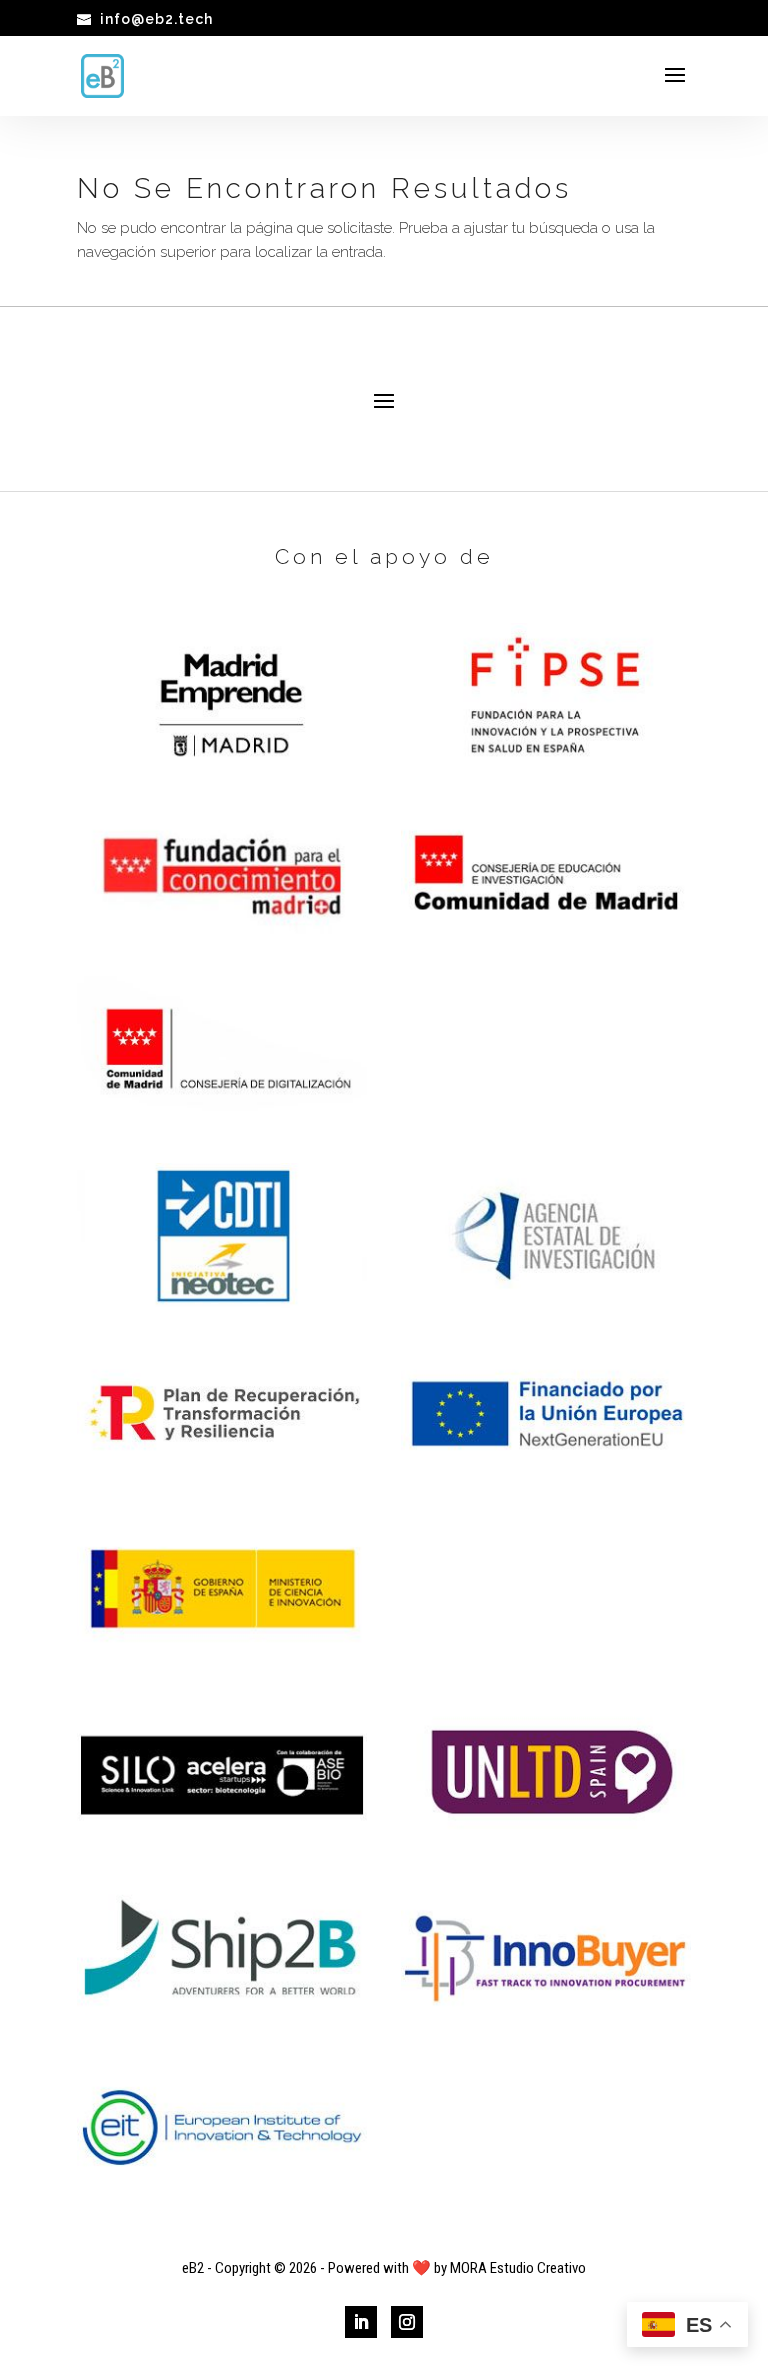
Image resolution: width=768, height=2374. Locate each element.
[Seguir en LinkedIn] (361, 2322)
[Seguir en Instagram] (407, 2322)
